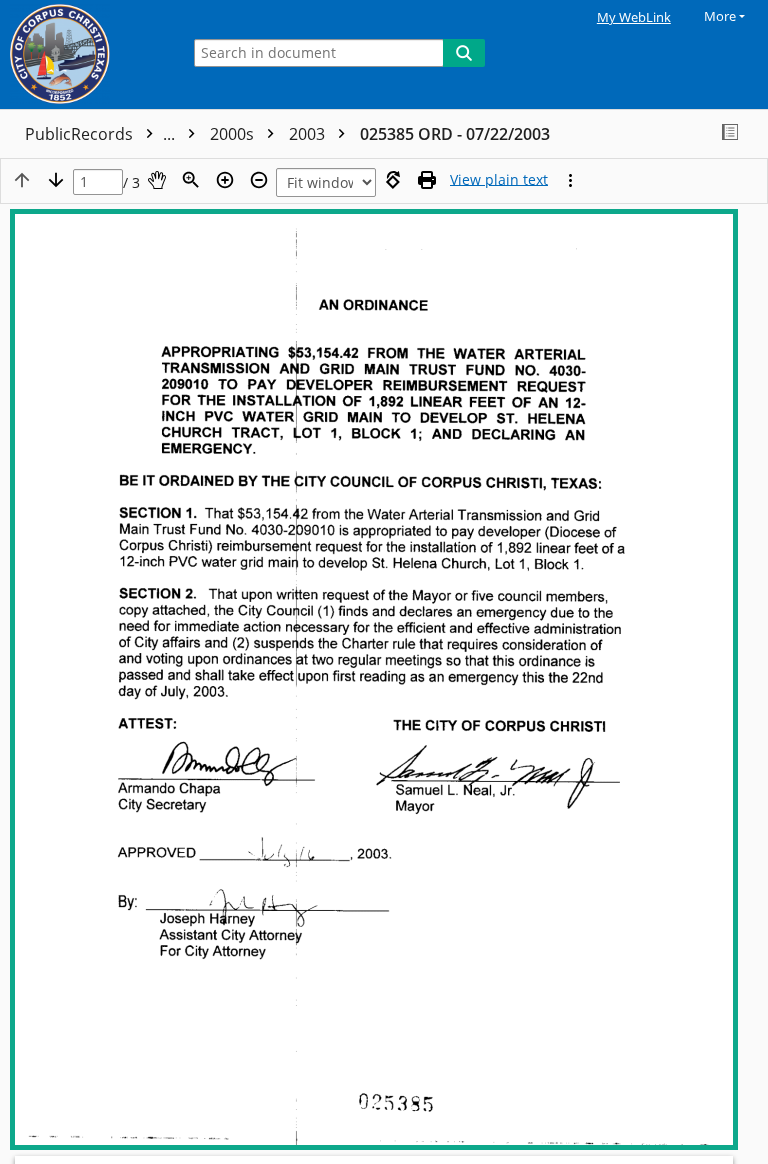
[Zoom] (191, 180)
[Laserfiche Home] (85, 54)
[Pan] (157, 180)
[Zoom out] (259, 180)
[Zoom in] (225, 180)
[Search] (464, 53)
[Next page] (56, 180)
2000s (234, 134)
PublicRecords (102, 134)
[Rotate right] (393, 180)
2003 (309, 134)
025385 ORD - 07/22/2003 (455, 134)
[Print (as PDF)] (427, 180)
